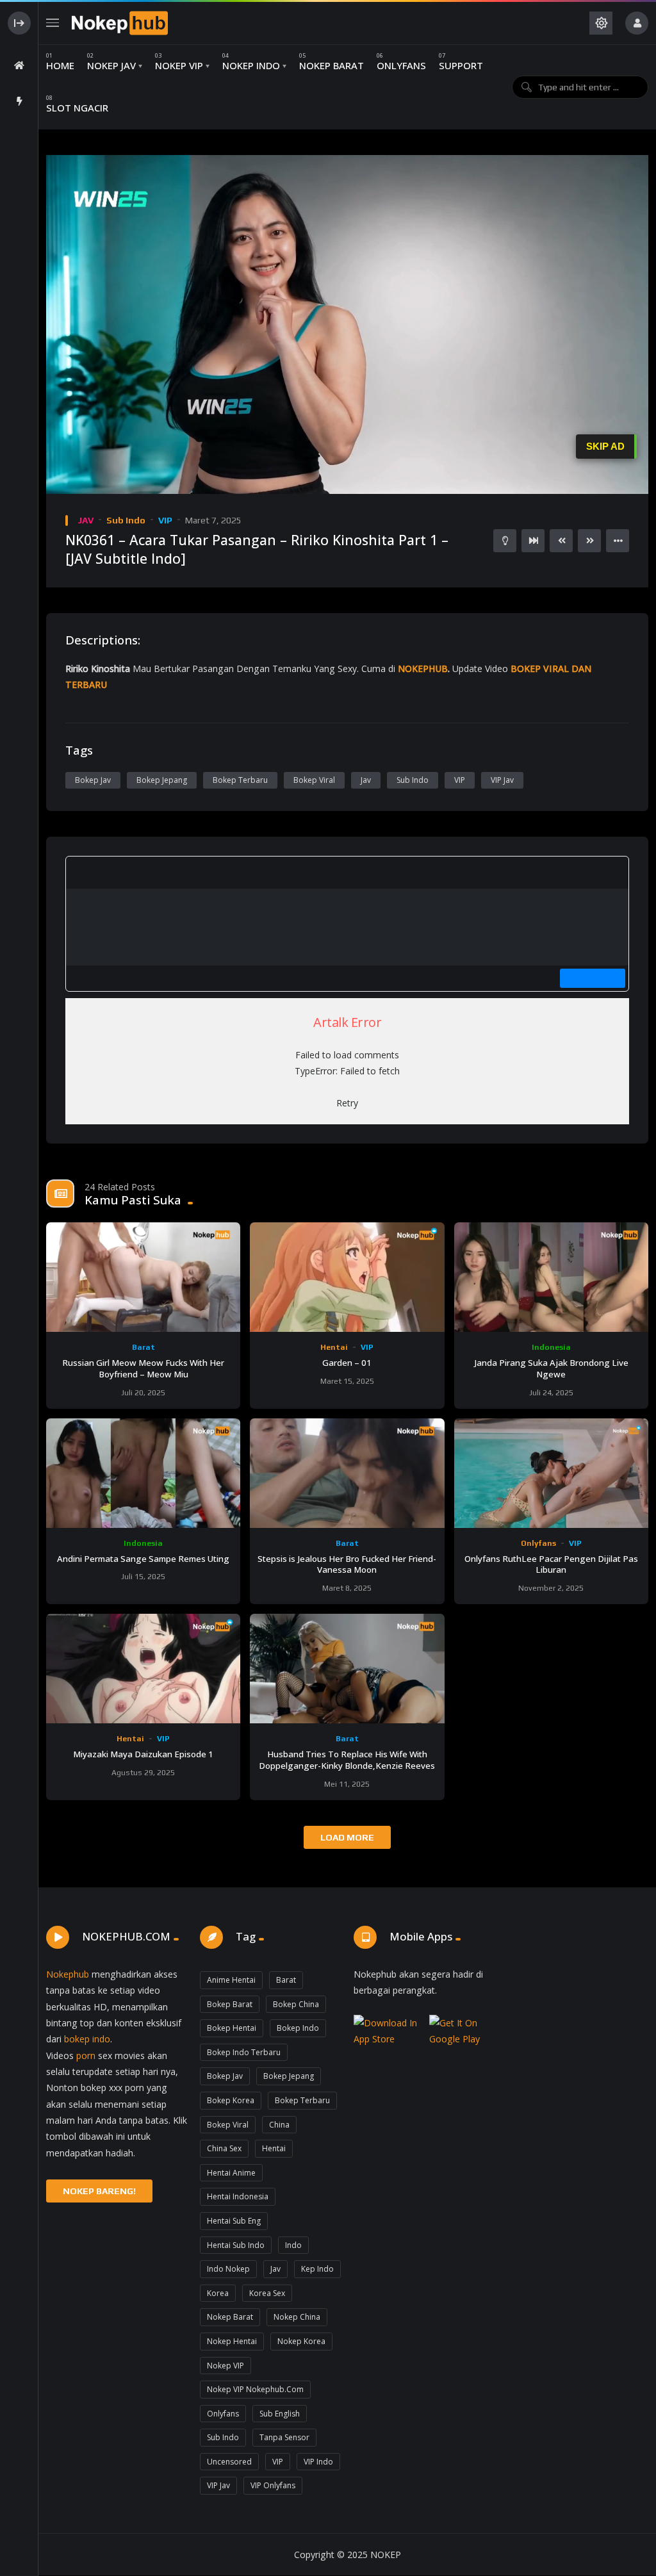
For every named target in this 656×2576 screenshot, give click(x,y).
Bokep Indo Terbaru (244, 2052)
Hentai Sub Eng (234, 2221)
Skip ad (605, 446)
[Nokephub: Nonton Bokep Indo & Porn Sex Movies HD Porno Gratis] (120, 23)
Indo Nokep (228, 2269)
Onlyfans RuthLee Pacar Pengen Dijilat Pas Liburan (551, 1564)
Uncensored (229, 2462)
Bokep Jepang (162, 780)
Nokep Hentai (232, 2341)
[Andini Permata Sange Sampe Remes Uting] (143, 1473)
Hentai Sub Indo (236, 2245)
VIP (165, 520)
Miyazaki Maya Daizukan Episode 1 (143, 1754)
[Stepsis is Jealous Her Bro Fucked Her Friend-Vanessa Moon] (347, 1473)
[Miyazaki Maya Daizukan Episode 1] (143, 1669)
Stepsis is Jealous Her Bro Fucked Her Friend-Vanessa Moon (347, 1564)
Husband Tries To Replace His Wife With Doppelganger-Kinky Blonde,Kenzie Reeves (347, 1760)
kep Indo (317, 2269)
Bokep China (296, 2004)
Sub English (280, 2414)
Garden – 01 (347, 1363)
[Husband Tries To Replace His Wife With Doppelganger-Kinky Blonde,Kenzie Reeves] (347, 1669)
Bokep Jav (93, 780)
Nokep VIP (225, 2366)
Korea (218, 2293)
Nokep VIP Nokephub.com (255, 2389)
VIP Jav (502, 780)
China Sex (224, 2148)
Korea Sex (267, 2293)
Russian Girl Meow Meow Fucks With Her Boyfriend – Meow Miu (143, 1368)
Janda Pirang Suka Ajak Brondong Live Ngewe (551, 1368)
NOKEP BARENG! (99, 2191)
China (279, 2125)
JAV (86, 520)
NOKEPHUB (423, 669)
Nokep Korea (301, 2341)
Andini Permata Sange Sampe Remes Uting (143, 1559)
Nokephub (68, 1974)
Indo (293, 2245)
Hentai (334, 1347)
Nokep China (297, 2317)
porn (86, 2055)
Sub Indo (126, 520)
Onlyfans (538, 1543)
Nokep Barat (230, 2317)
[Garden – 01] (347, 1277)
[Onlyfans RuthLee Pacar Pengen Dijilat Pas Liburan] (551, 1473)
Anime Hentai (231, 1980)
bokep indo (87, 2039)
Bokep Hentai (232, 2028)
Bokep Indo (298, 2028)
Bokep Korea (231, 2100)
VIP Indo (318, 2462)
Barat (143, 1347)
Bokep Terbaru (240, 780)
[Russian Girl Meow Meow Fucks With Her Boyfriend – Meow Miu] (143, 1277)
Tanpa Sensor (284, 2437)
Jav (366, 780)
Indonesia (551, 1347)
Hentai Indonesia (238, 2196)
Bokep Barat (230, 2004)
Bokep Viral (314, 780)
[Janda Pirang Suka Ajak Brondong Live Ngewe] (551, 1277)
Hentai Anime (231, 2173)
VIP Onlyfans (273, 2485)
